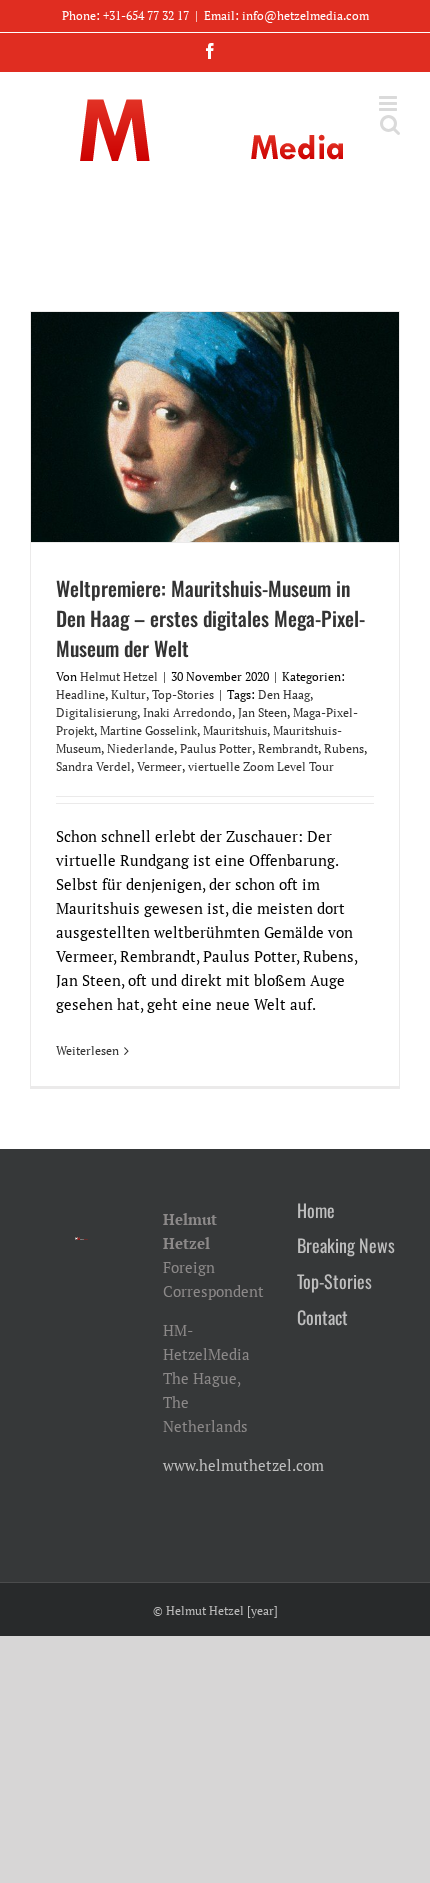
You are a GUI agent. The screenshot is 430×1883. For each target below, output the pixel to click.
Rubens (344, 748)
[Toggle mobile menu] (389, 103)
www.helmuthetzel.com (243, 1465)
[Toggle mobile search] (390, 124)
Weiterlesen (87, 1050)
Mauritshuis (235, 730)
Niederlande (140, 748)
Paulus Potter (216, 748)
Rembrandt (288, 748)
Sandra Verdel (93, 766)
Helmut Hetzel (119, 676)
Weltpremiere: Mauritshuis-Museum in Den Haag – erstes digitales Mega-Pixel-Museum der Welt (210, 618)
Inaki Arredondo (187, 712)
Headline (80, 694)
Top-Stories (183, 694)
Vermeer (159, 766)
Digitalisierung (96, 712)
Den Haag (284, 694)
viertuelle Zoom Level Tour (261, 766)
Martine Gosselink (148, 730)
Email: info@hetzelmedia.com (286, 15)
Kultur (128, 694)
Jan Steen (262, 712)
